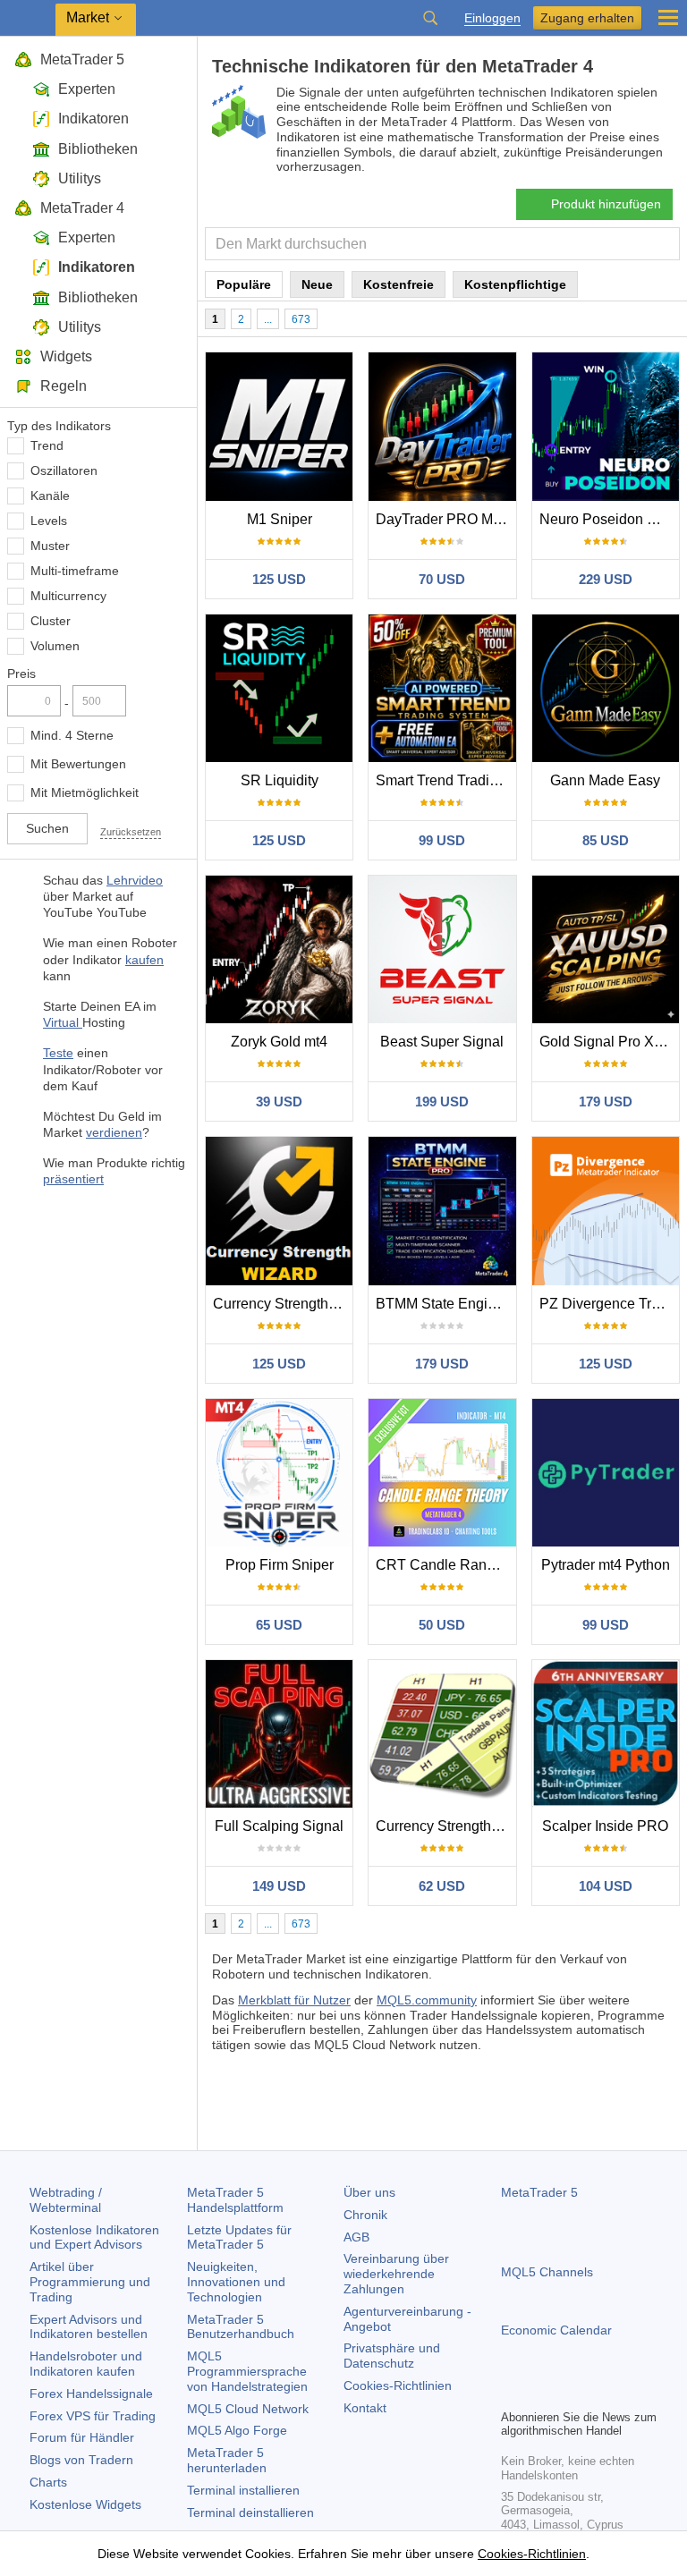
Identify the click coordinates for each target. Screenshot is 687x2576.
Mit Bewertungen (78, 764)
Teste (58, 1053)
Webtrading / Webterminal (66, 2200)
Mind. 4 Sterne (72, 735)
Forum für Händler (82, 2437)
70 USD (442, 579)
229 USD (606, 579)
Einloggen (492, 18)
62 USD (442, 1886)
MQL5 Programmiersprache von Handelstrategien (247, 2371)
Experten (87, 89)
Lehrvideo (135, 880)
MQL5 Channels (547, 2272)
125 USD (279, 579)
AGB (356, 2237)
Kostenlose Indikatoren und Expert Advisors (94, 2237)
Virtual (63, 1022)
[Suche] (430, 18)
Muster (50, 546)
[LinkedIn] (626, 2393)
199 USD (442, 1102)
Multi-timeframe (75, 571)
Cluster (51, 621)
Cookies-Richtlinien (398, 2385)
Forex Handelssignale (91, 2394)
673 (301, 319)
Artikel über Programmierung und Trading (90, 2282)
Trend (47, 445)
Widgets (66, 356)
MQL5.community (427, 2000)
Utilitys (80, 178)
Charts (48, 2482)
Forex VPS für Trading (93, 2416)
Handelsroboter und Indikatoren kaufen (86, 2364)
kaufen (144, 960)
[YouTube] (598, 2393)
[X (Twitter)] (569, 2393)
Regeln (64, 386)
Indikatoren (93, 119)
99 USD (442, 840)
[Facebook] (512, 2393)
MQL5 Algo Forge (237, 2430)
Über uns (369, 2192)
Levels (49, 521)
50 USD (442, 1625)
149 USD (279, 1886)
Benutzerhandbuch (241, 2327)
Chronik (365, 2215)
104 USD (606, 1886)
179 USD (606, 1102)
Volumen (55, 646)
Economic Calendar (556, 2330)
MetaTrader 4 (82, 208)
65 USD (279, 1625)
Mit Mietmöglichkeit (85, 792)
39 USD (279, 1102)
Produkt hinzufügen (606, 204)
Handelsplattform (235, 2200)
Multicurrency (68, 596)
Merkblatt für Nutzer (294, 2000)
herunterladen (227, 2460)
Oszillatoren (64, 470)
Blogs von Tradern (81, 2460)
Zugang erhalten (587, 18)
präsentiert (73, 1179)
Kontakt (365, 2408)
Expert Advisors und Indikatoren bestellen (89, 2327)
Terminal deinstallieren (250, 2512)
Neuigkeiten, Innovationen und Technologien (236, 2282)
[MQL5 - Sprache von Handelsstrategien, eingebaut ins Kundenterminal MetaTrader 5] (28, 18)
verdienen (114, 1132)
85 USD (606, 840)
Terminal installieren (243, 2490)
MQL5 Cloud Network (248, 2409)
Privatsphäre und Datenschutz (392, 2356)
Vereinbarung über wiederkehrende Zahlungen (396, 2274)
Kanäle (50, 496)
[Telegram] (540, 2393)
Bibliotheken (98, 149)
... (268, 319)
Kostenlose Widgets (85, 2504)
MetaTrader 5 (82, 59)
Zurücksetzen (131, 832)
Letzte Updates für (239, 2237)
